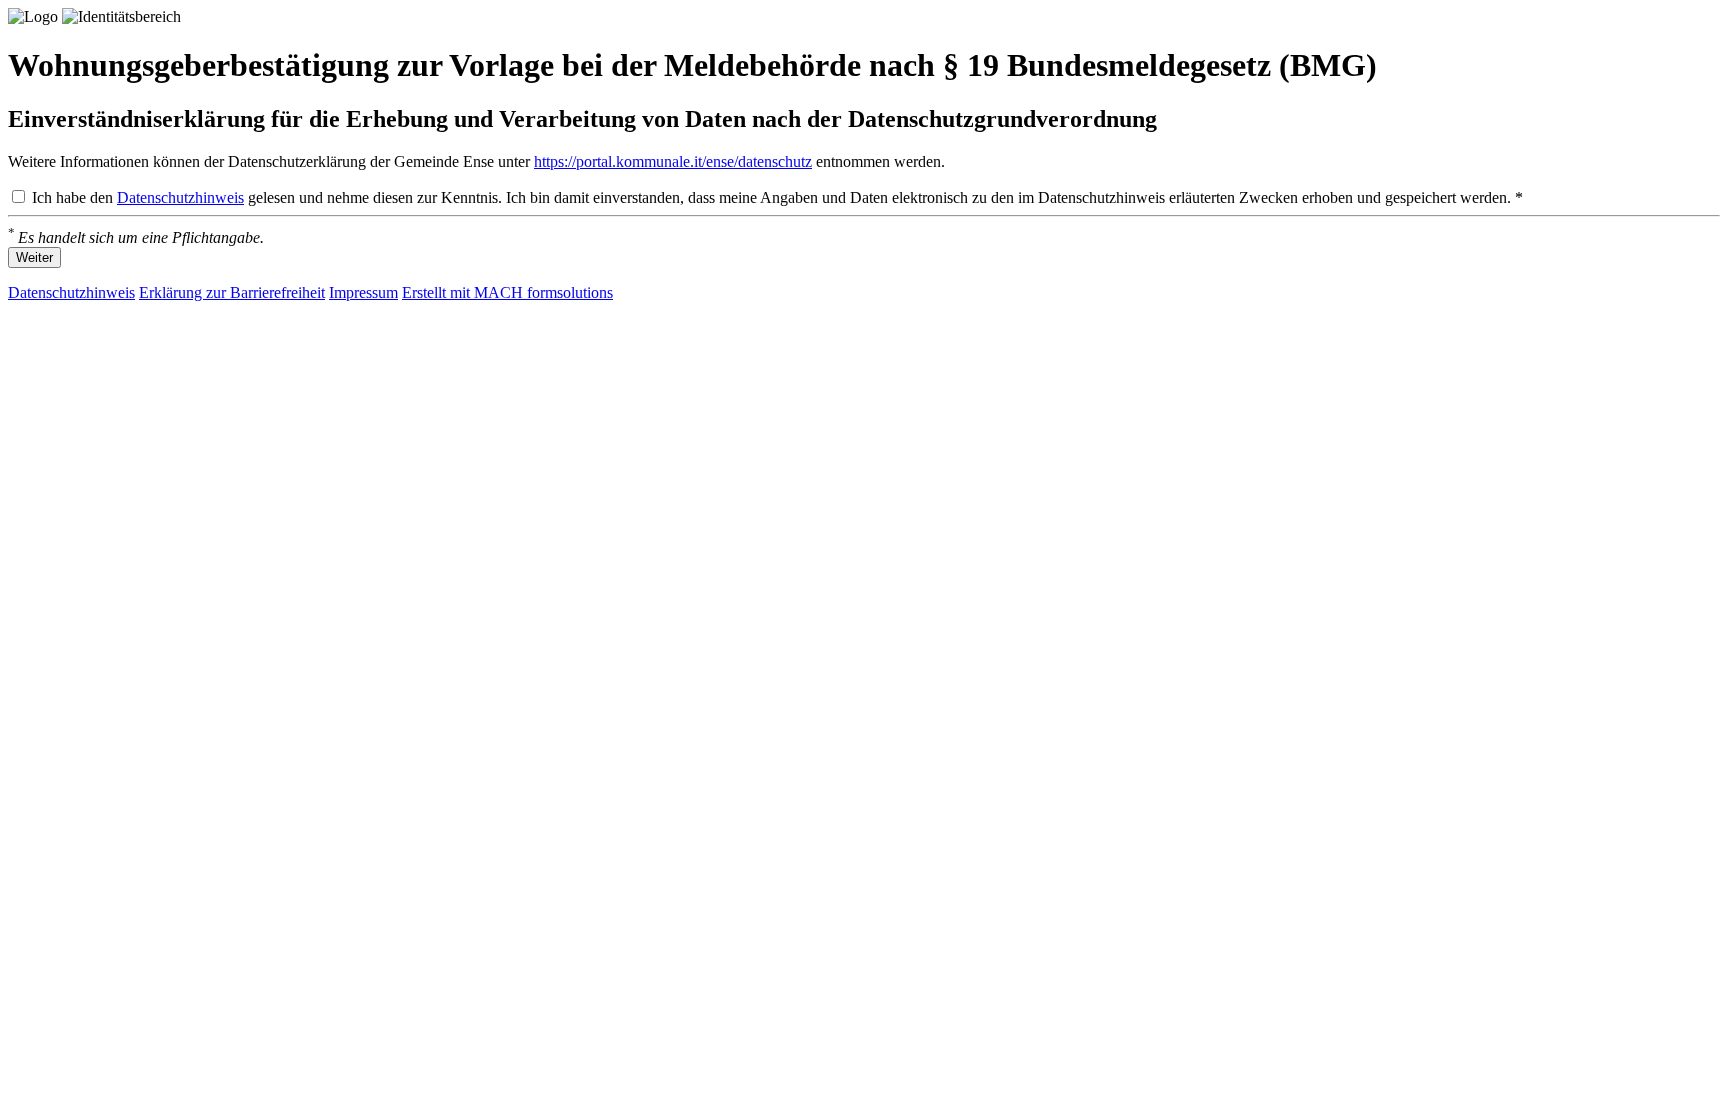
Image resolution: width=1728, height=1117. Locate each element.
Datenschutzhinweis (180, 197)
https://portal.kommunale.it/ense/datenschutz (673, 161)
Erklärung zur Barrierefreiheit (232, 292)
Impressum (363, 292)
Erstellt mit (507, 292)
